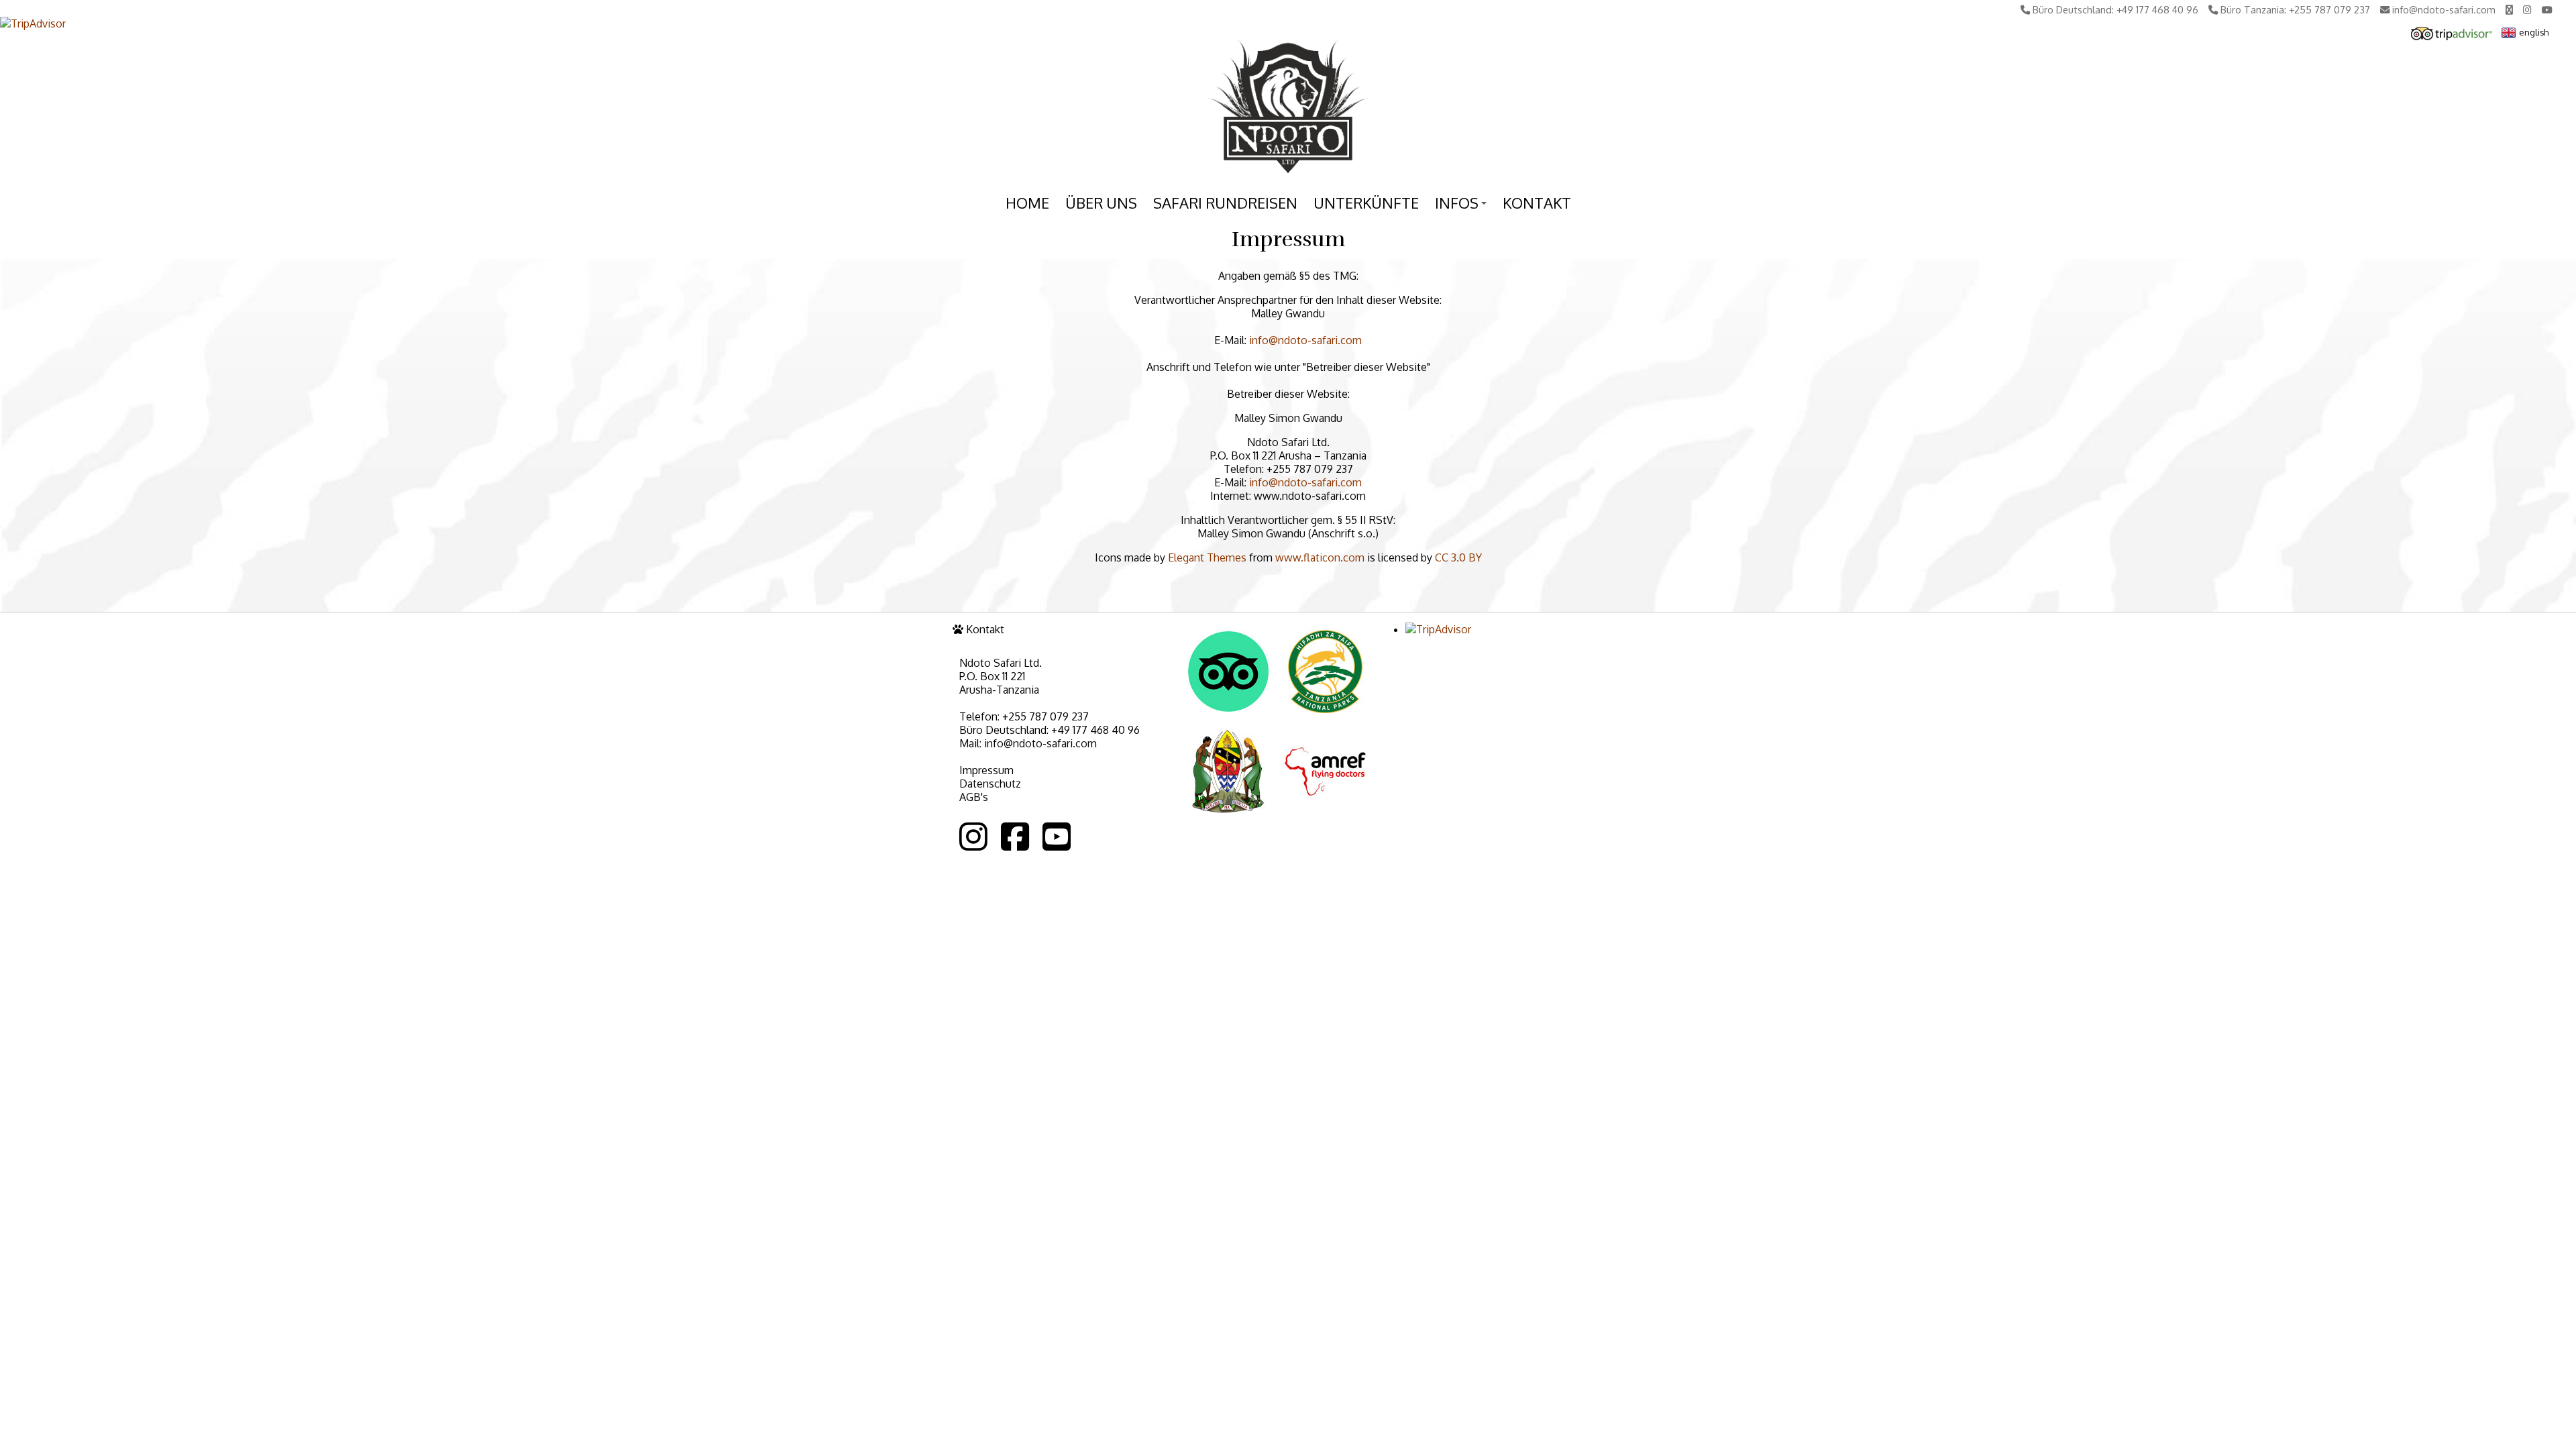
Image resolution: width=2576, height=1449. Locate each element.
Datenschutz (990, 784)
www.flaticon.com (1320, 557)
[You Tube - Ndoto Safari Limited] (1057, 837)
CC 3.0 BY (1458, 557)
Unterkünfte (1366, 203)
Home (1027, 203)
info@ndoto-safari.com (1305, 340)
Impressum (986, 770)
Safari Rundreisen (1225, 203)
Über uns (1101, 203)
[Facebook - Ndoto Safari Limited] (1015, 837)
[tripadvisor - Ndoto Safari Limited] (1228, 709)
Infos (1463, 205)
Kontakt (1537, 203)
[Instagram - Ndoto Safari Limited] (973, 837)
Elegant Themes (1207, 557)
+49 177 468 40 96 (1095, 730)
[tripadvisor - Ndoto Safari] (2452, 36)
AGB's (974, 797)
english (2534, 32)
